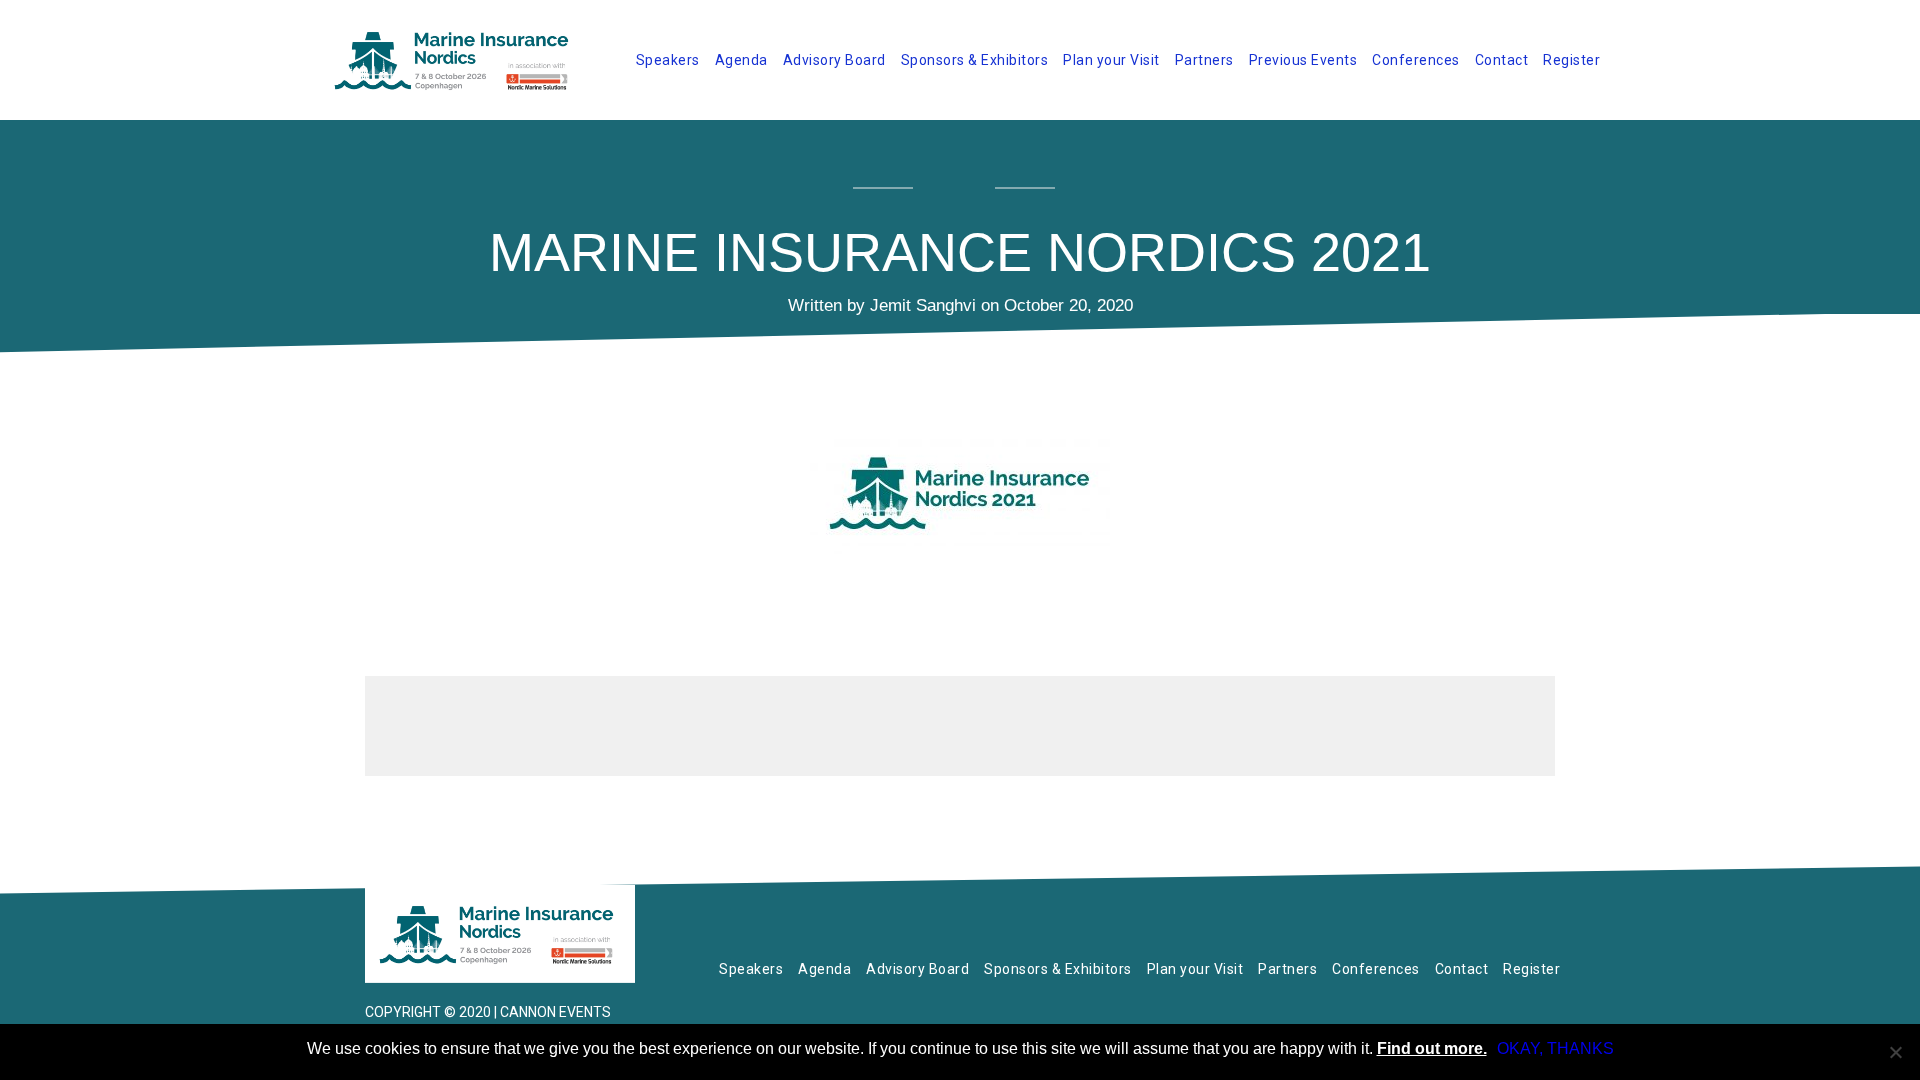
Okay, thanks (1555, 1048)
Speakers (668, 60)
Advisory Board (834, 60)
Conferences (1416, 60)
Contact (1502, 60)
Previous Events (1303, 60)
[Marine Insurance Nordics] (500, 934)
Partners (1204, 60)
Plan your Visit (1111, 60)
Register (1571, 60)
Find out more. (1432, 1048)
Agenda (741, 60)
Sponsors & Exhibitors (975, 60)
